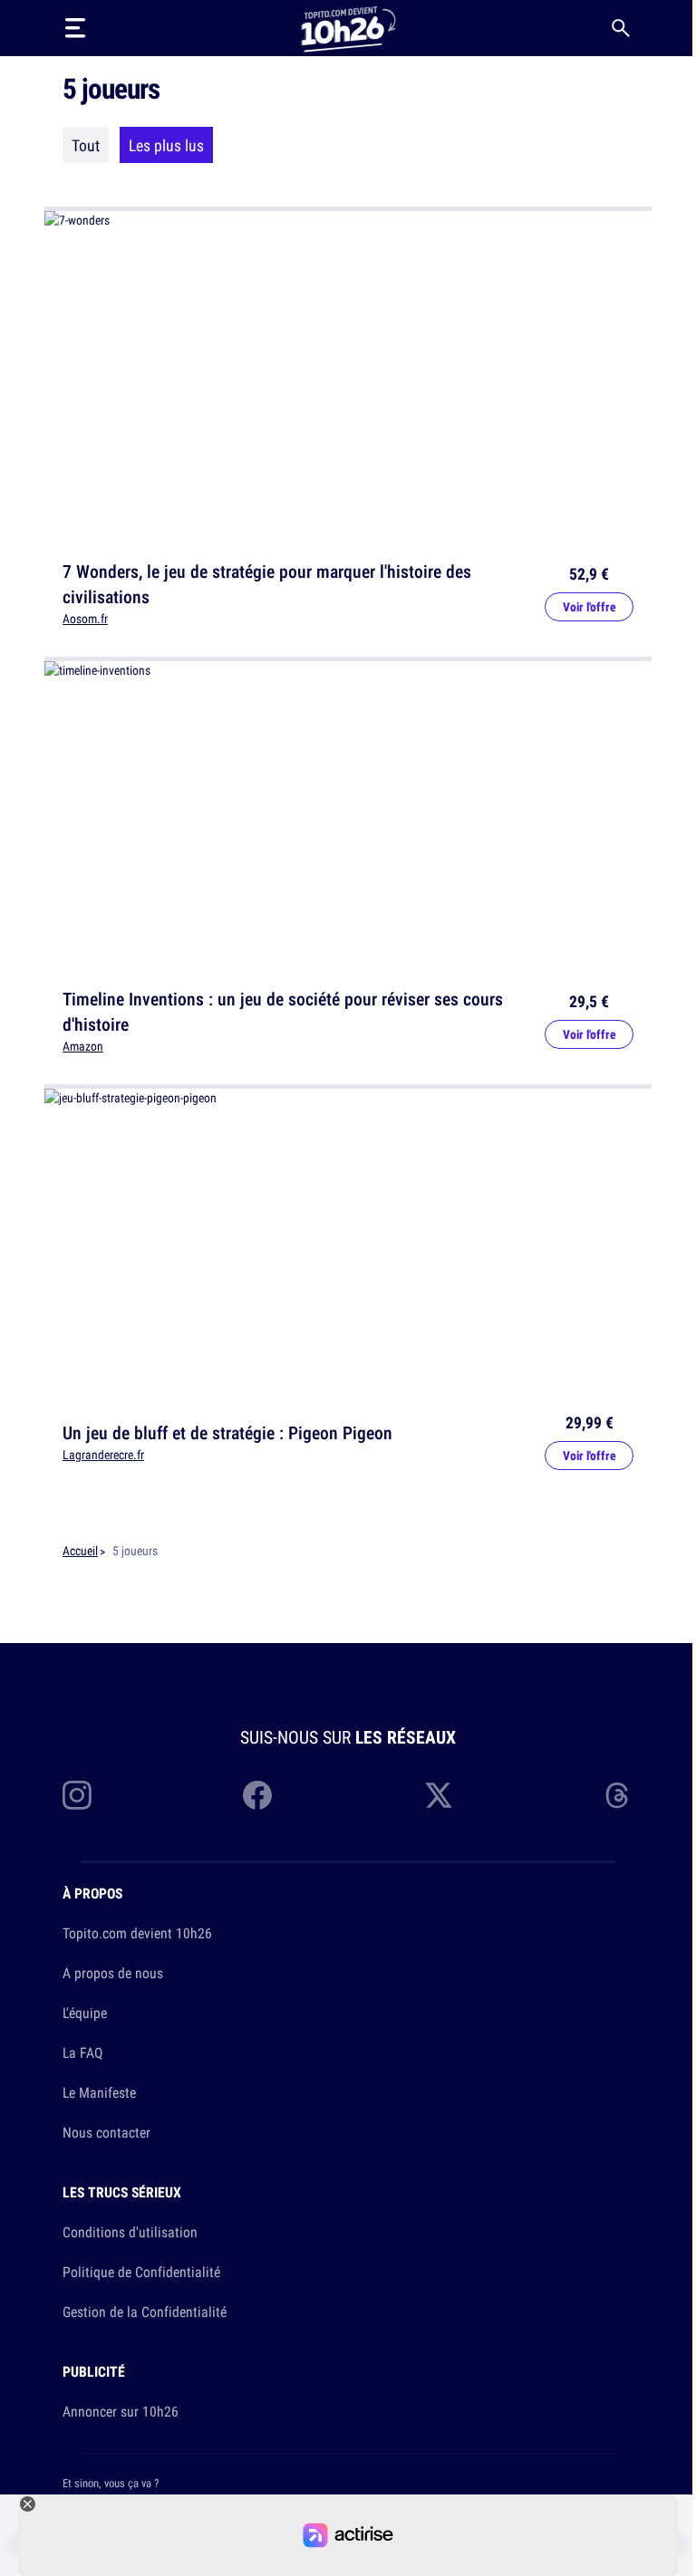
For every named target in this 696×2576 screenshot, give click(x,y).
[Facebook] (257, 1795)
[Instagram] (77, 1795)
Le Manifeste (99, 2092)
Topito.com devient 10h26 (137, 1933)
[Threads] (619, 1795)
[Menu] (75, 28)
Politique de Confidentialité (141, 2272)
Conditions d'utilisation (130, 2232)
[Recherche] (621, 28)
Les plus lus (166, 145)
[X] (439, 1795)
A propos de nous (113, 1973)
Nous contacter (106, 2132)
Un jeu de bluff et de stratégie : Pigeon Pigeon (227, 1432)
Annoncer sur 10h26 (121, 2411)
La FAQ (82, 2052)
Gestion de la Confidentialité (145, 2312)
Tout (86, 145)
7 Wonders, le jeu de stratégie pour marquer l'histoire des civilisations (267, 584)
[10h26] (348, 28)
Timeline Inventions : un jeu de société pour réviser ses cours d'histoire (283, 1011)
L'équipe (85, 2013)
